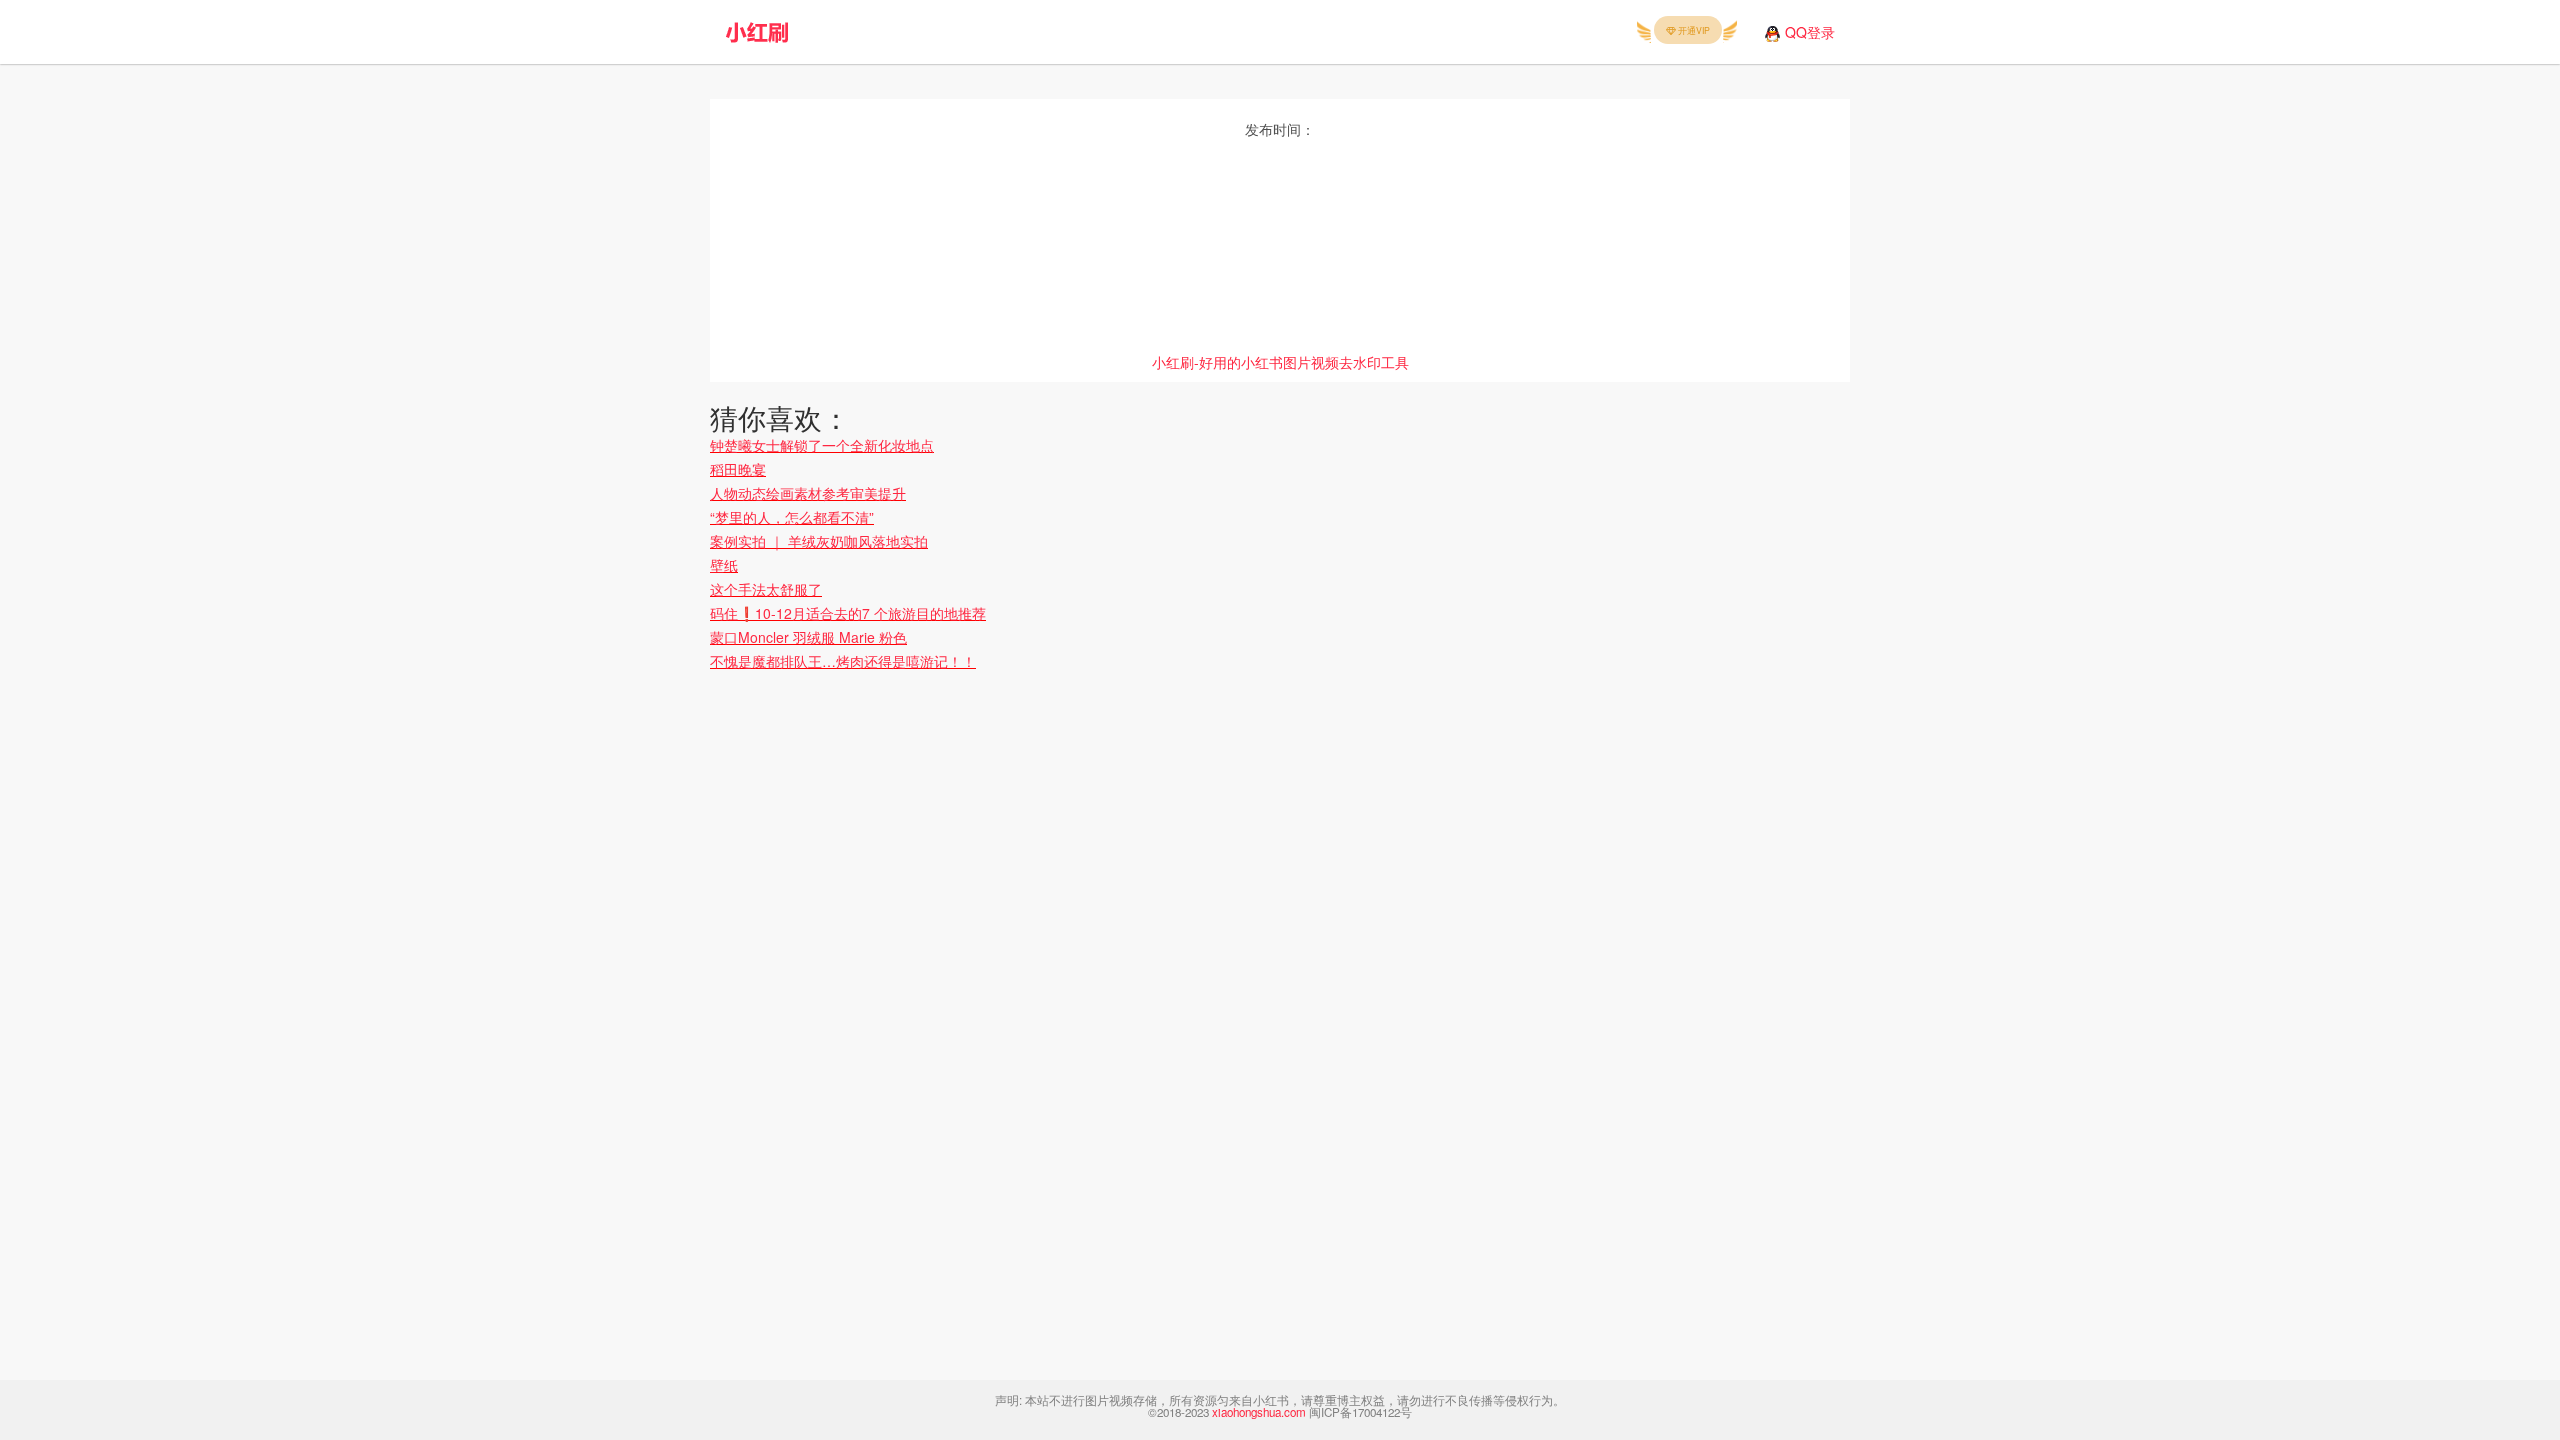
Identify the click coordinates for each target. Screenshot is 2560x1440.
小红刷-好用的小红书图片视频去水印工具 (1280, 362)
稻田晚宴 (738, 469)
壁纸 (724, 565)
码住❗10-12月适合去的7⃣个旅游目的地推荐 (848, 613)
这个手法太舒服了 (766, 589)
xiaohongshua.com (1259, 1412)
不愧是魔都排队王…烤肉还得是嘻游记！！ (843, 661)
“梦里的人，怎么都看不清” (792, 517)
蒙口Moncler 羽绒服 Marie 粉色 (808, 637)
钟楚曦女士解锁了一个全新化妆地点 (822, 445)
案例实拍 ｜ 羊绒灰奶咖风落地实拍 (819, 541)
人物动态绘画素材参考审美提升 (808, 493)
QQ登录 (1810, 32)
